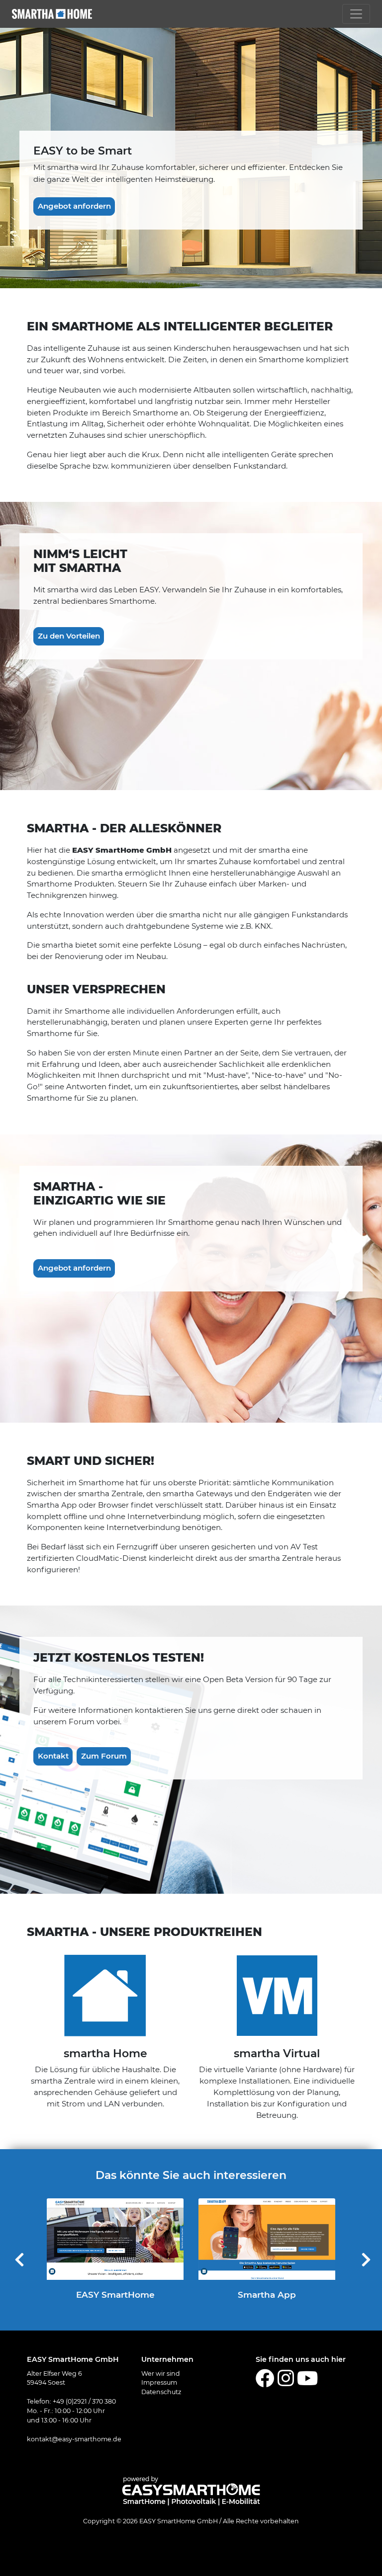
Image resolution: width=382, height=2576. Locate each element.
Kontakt (53, 1756)
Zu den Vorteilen (69, 636)
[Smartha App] (267, 2239)
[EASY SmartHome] (115, 2239)
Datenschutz (161, 2392)
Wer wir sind (161, 2374)
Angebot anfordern (74, 206)
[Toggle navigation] (356, 14)
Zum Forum (104, 1756)
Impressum (159, 2382)
